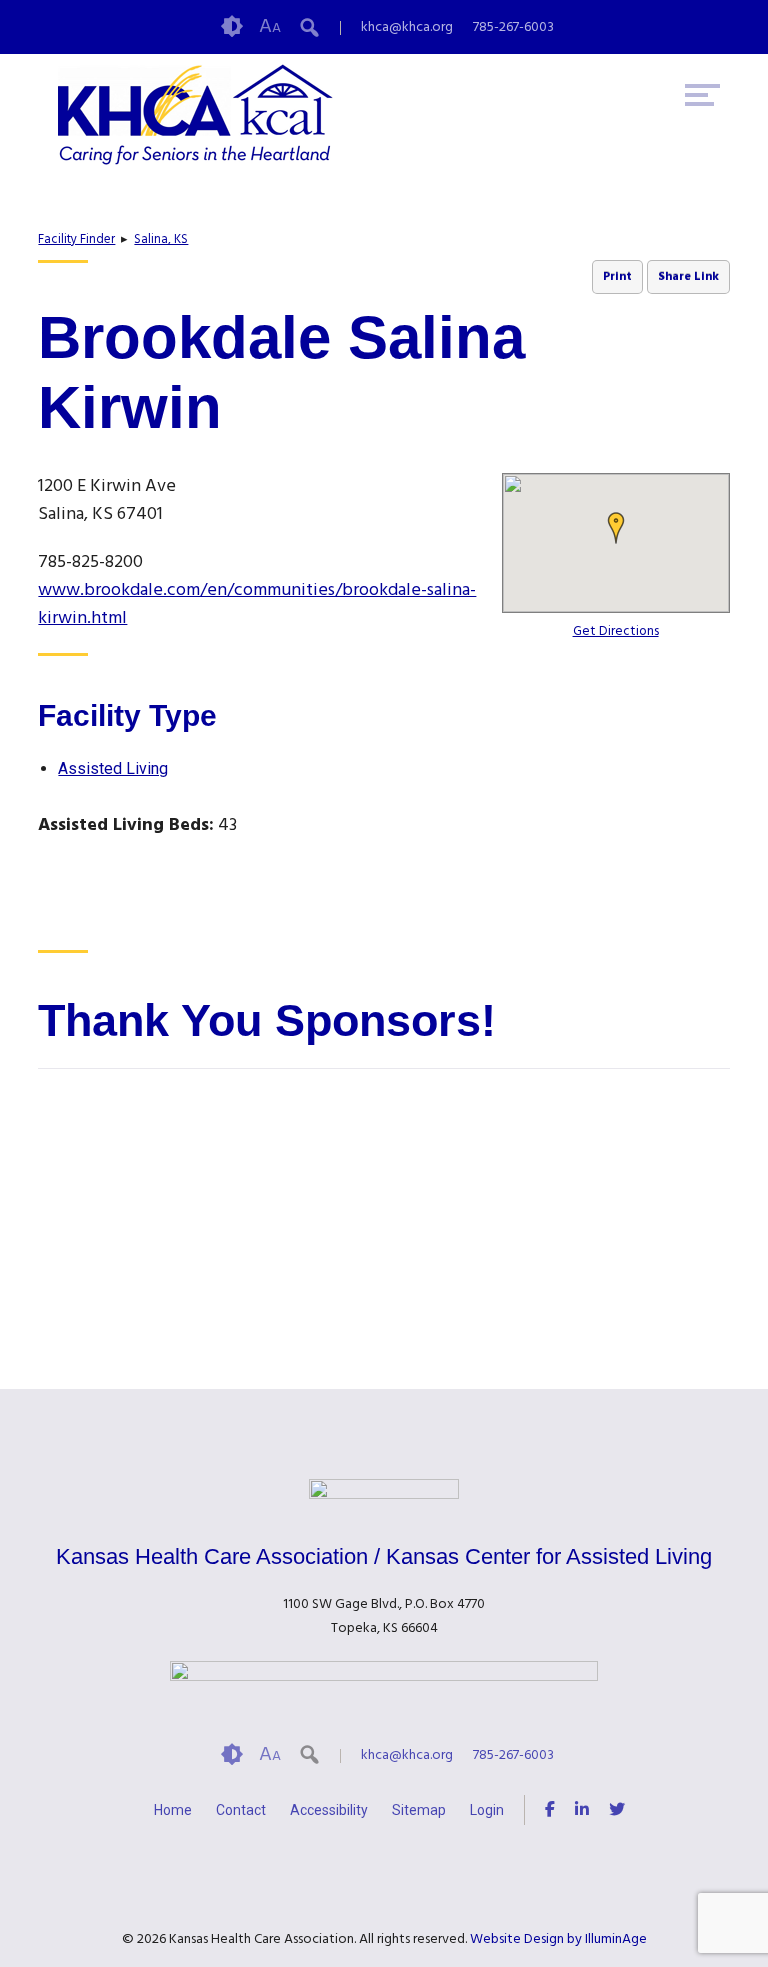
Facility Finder (76, 239)
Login (487, 1810)
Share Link (688, 277)
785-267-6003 (513, 27)
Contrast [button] (232, 27)
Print (617, 277)
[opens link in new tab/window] (550, 1812)
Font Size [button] (270, 27)
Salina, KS (161, 239)
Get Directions (616, 631)
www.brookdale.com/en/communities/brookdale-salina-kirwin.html (257, 604)
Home (173, 1810)
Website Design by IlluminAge (558, 1939)
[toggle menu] (702, 95)
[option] (153, 1204)
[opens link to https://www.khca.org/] (211, 115)
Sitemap (419, 1810)
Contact (241, 1810)
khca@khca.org (407, 27)
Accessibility (329, 1810)
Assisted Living (113, 768)
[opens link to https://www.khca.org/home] (384, 1495)
